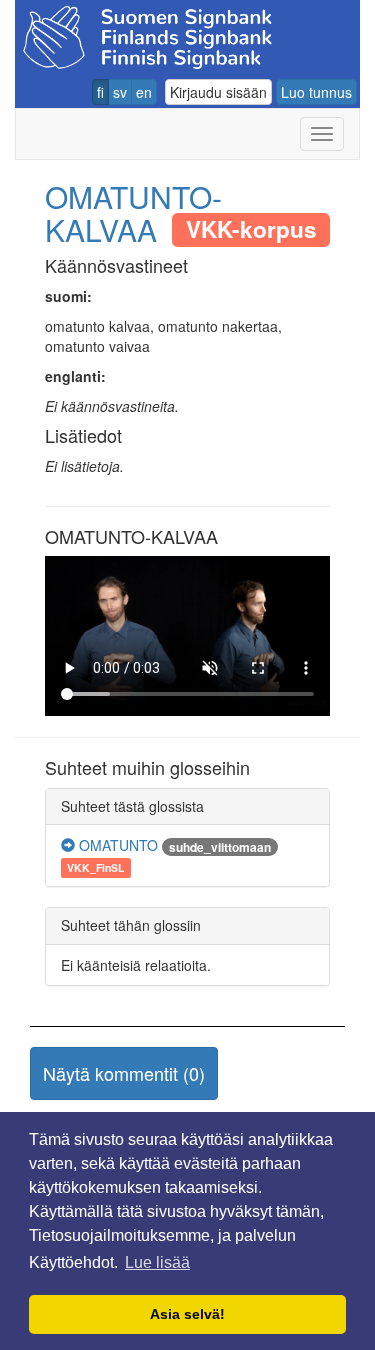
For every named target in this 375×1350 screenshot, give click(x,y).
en (144, 92)
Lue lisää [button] (157, 1262)
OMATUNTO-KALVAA (133, 213)
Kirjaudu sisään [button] (218, 92)
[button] (124, 1074)
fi (100, 92)
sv (120, 92)
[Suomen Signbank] (147, 34)
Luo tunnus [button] (316, 92)
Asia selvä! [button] (187, 1314)
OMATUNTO (116, 845)
